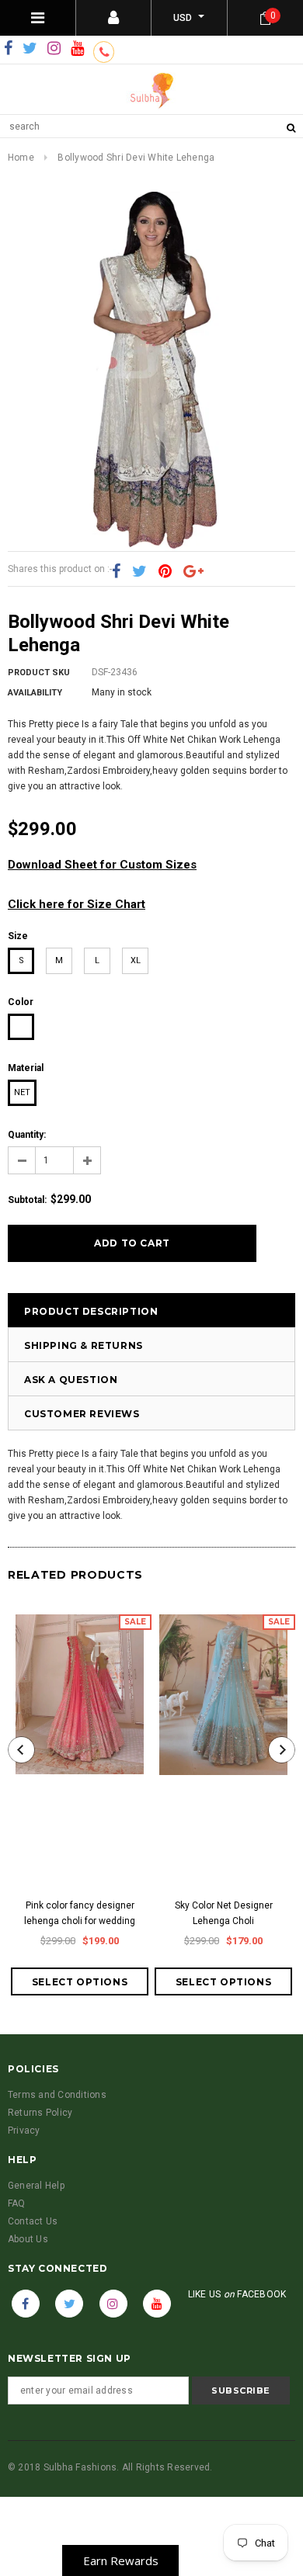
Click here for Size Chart (77, 904)
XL (136, 960)
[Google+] (193, 571)
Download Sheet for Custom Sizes (102, 865)
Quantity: (27, 1135)
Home (21, 158)
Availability (35, 693)
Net (22, 1092)
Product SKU (39, 673)
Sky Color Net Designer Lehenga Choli (224, 1913)
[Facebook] (8, 49)
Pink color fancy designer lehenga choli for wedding (80, 1913)
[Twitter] (30, 49)
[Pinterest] (165, 571)
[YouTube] (77, 49)
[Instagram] (54, 49)
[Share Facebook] (116, 571)
